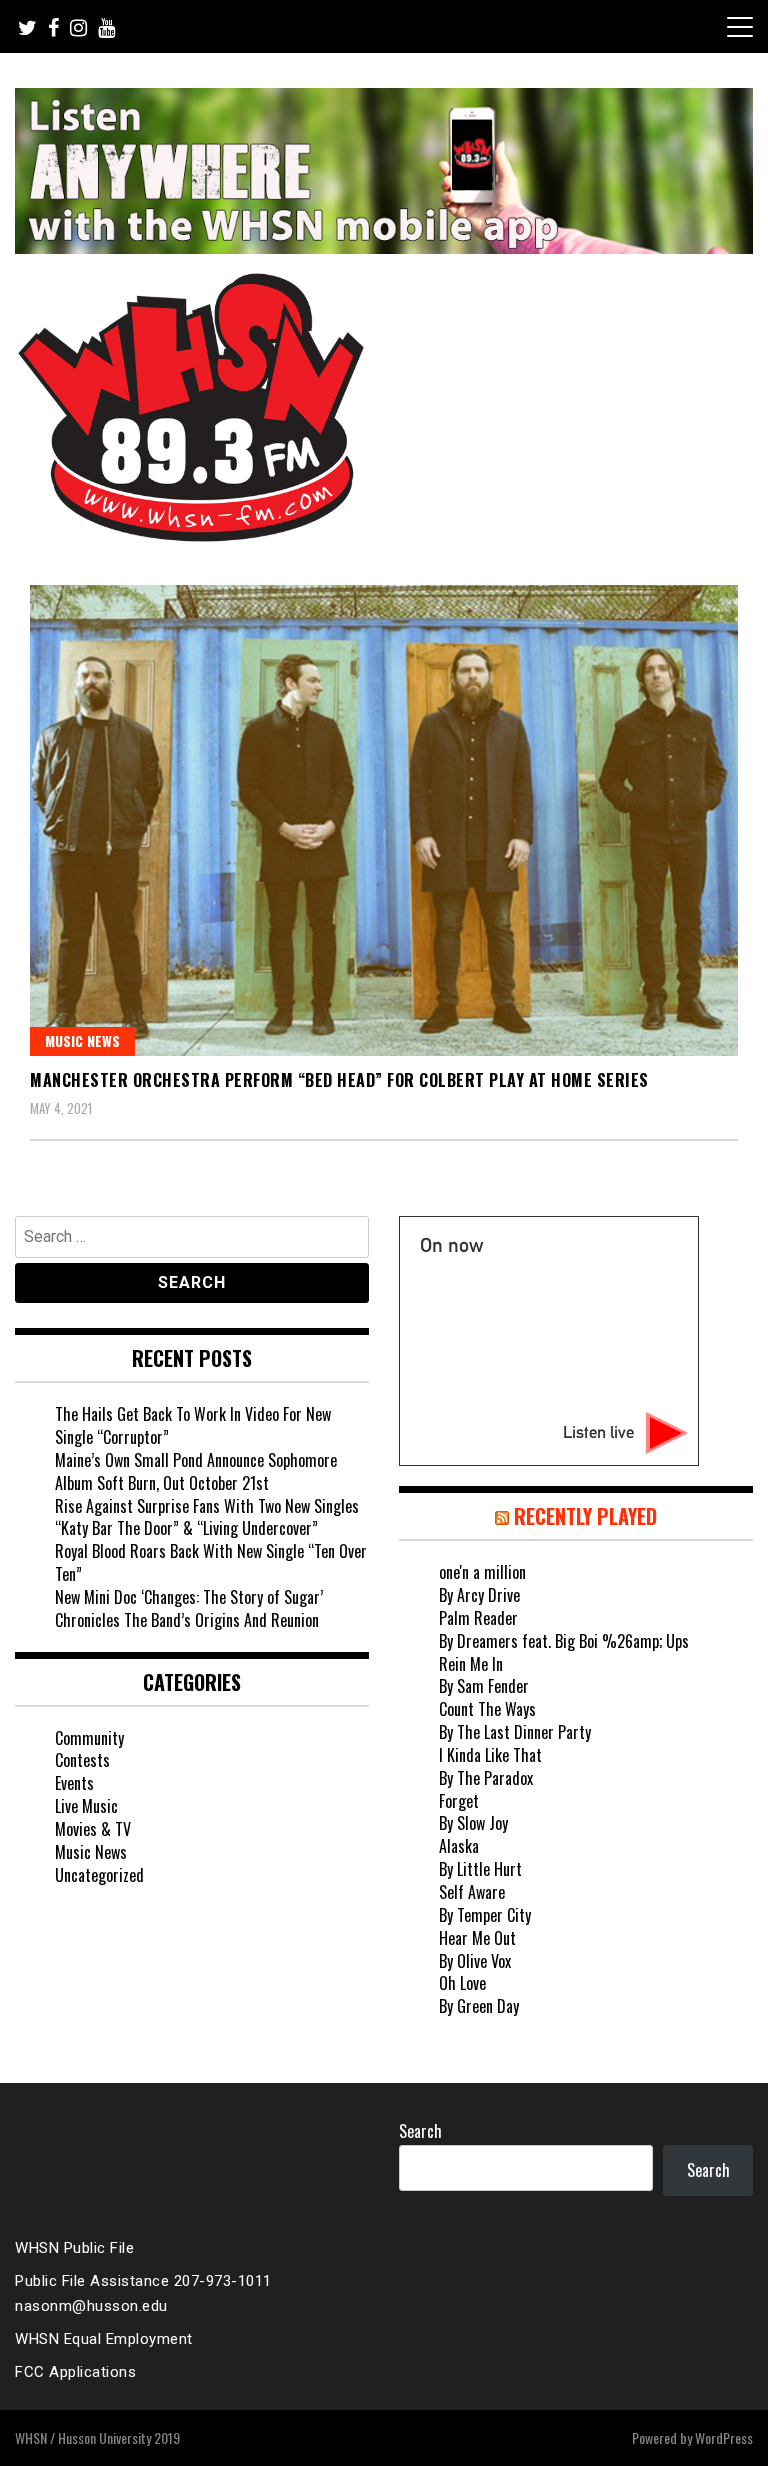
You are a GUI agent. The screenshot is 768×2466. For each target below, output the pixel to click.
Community (89, 1738)
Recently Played (585, 1516)
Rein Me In (471, 1664)
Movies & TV (93, 1829)
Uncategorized (99, 1875)
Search (420, 2131)
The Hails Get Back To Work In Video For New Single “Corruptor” (193, 1425)
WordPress (724, 2437)
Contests (82, 1760)
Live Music (86, 1806)
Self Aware (472, 1892)
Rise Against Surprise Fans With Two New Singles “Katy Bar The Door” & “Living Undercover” (207, 1517)
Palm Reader (478, 1618)
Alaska (459, 1846)
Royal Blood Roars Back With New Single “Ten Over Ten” (211, 1562)
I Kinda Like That (490, 1755)
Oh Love (462, 1983)
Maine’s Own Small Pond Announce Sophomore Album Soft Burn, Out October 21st (196, 1471)
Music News (82, 1040)
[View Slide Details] (384, 171)
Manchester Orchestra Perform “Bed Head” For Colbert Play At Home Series (339, 1080)
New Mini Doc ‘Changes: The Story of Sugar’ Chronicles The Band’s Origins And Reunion (189, 1608)
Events (74, 1783)
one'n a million (482, 1572)
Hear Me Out (477, 1938)
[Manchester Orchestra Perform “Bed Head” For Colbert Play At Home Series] (384, 820)
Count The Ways (487, 1709)
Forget (459, 1801)
